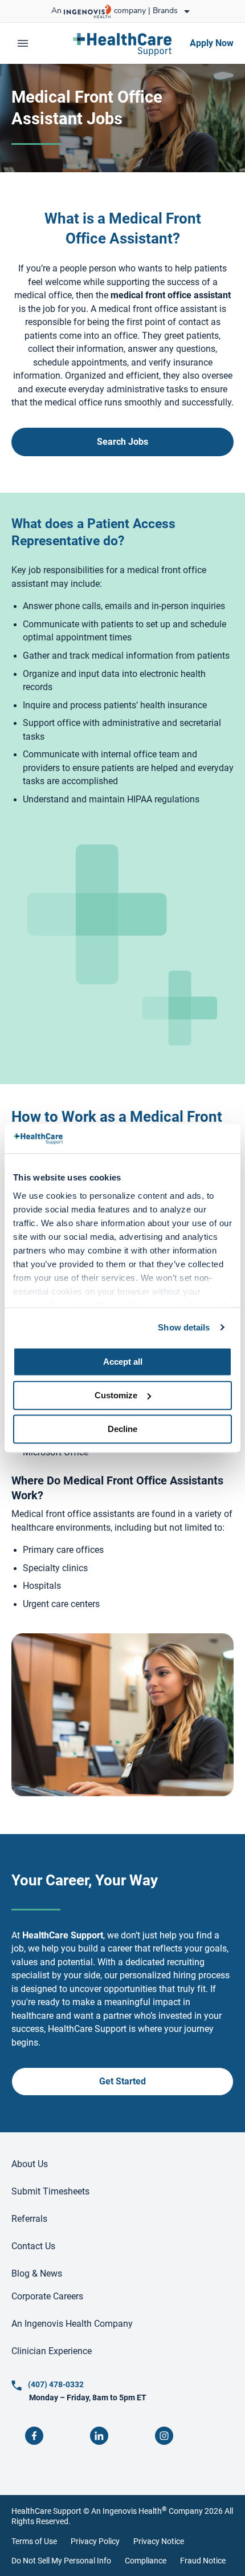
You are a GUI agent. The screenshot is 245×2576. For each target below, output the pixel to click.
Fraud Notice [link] (203, 2561)
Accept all (123, 1362)
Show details (184, 1327)
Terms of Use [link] (34, 2541)
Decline (122, 1429)
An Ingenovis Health (129, 2511)
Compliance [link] (146, 2561)
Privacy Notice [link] (159, 2541)
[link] (122, 43)
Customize (116, 1395)
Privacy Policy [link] (95, 2541)
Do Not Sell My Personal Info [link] (61, 2561)
